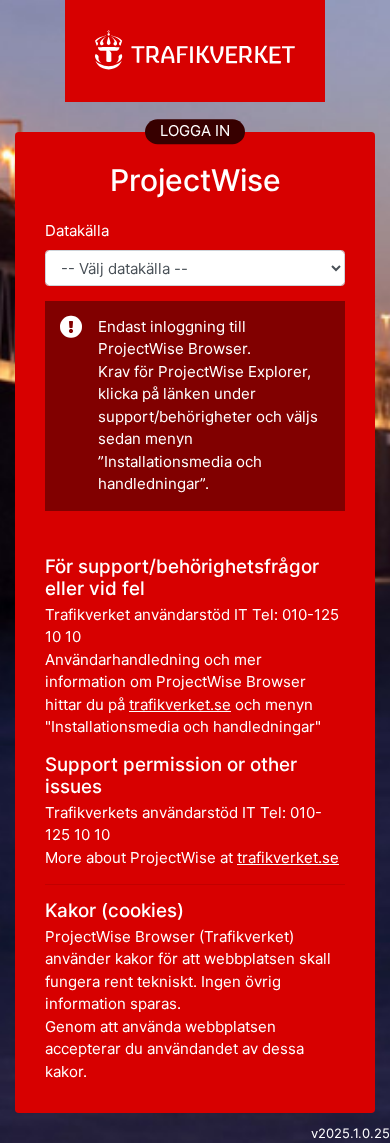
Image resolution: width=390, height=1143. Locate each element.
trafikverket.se (180, 704)
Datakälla (77, 230)
